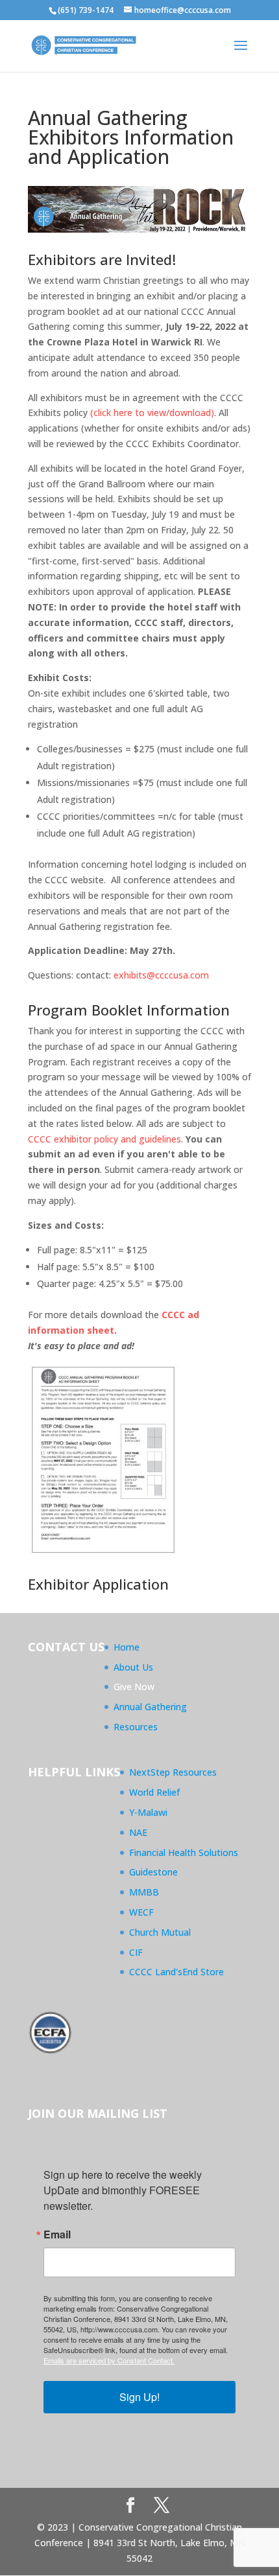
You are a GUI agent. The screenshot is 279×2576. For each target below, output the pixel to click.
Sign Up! (139, 2397)
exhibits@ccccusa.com (161, 975)
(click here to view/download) (152, 412)
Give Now (134, 1687)
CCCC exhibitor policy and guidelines (104, 1139)
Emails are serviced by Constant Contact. (109, 2360)
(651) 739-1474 (86, 10)
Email (57, 2234)
